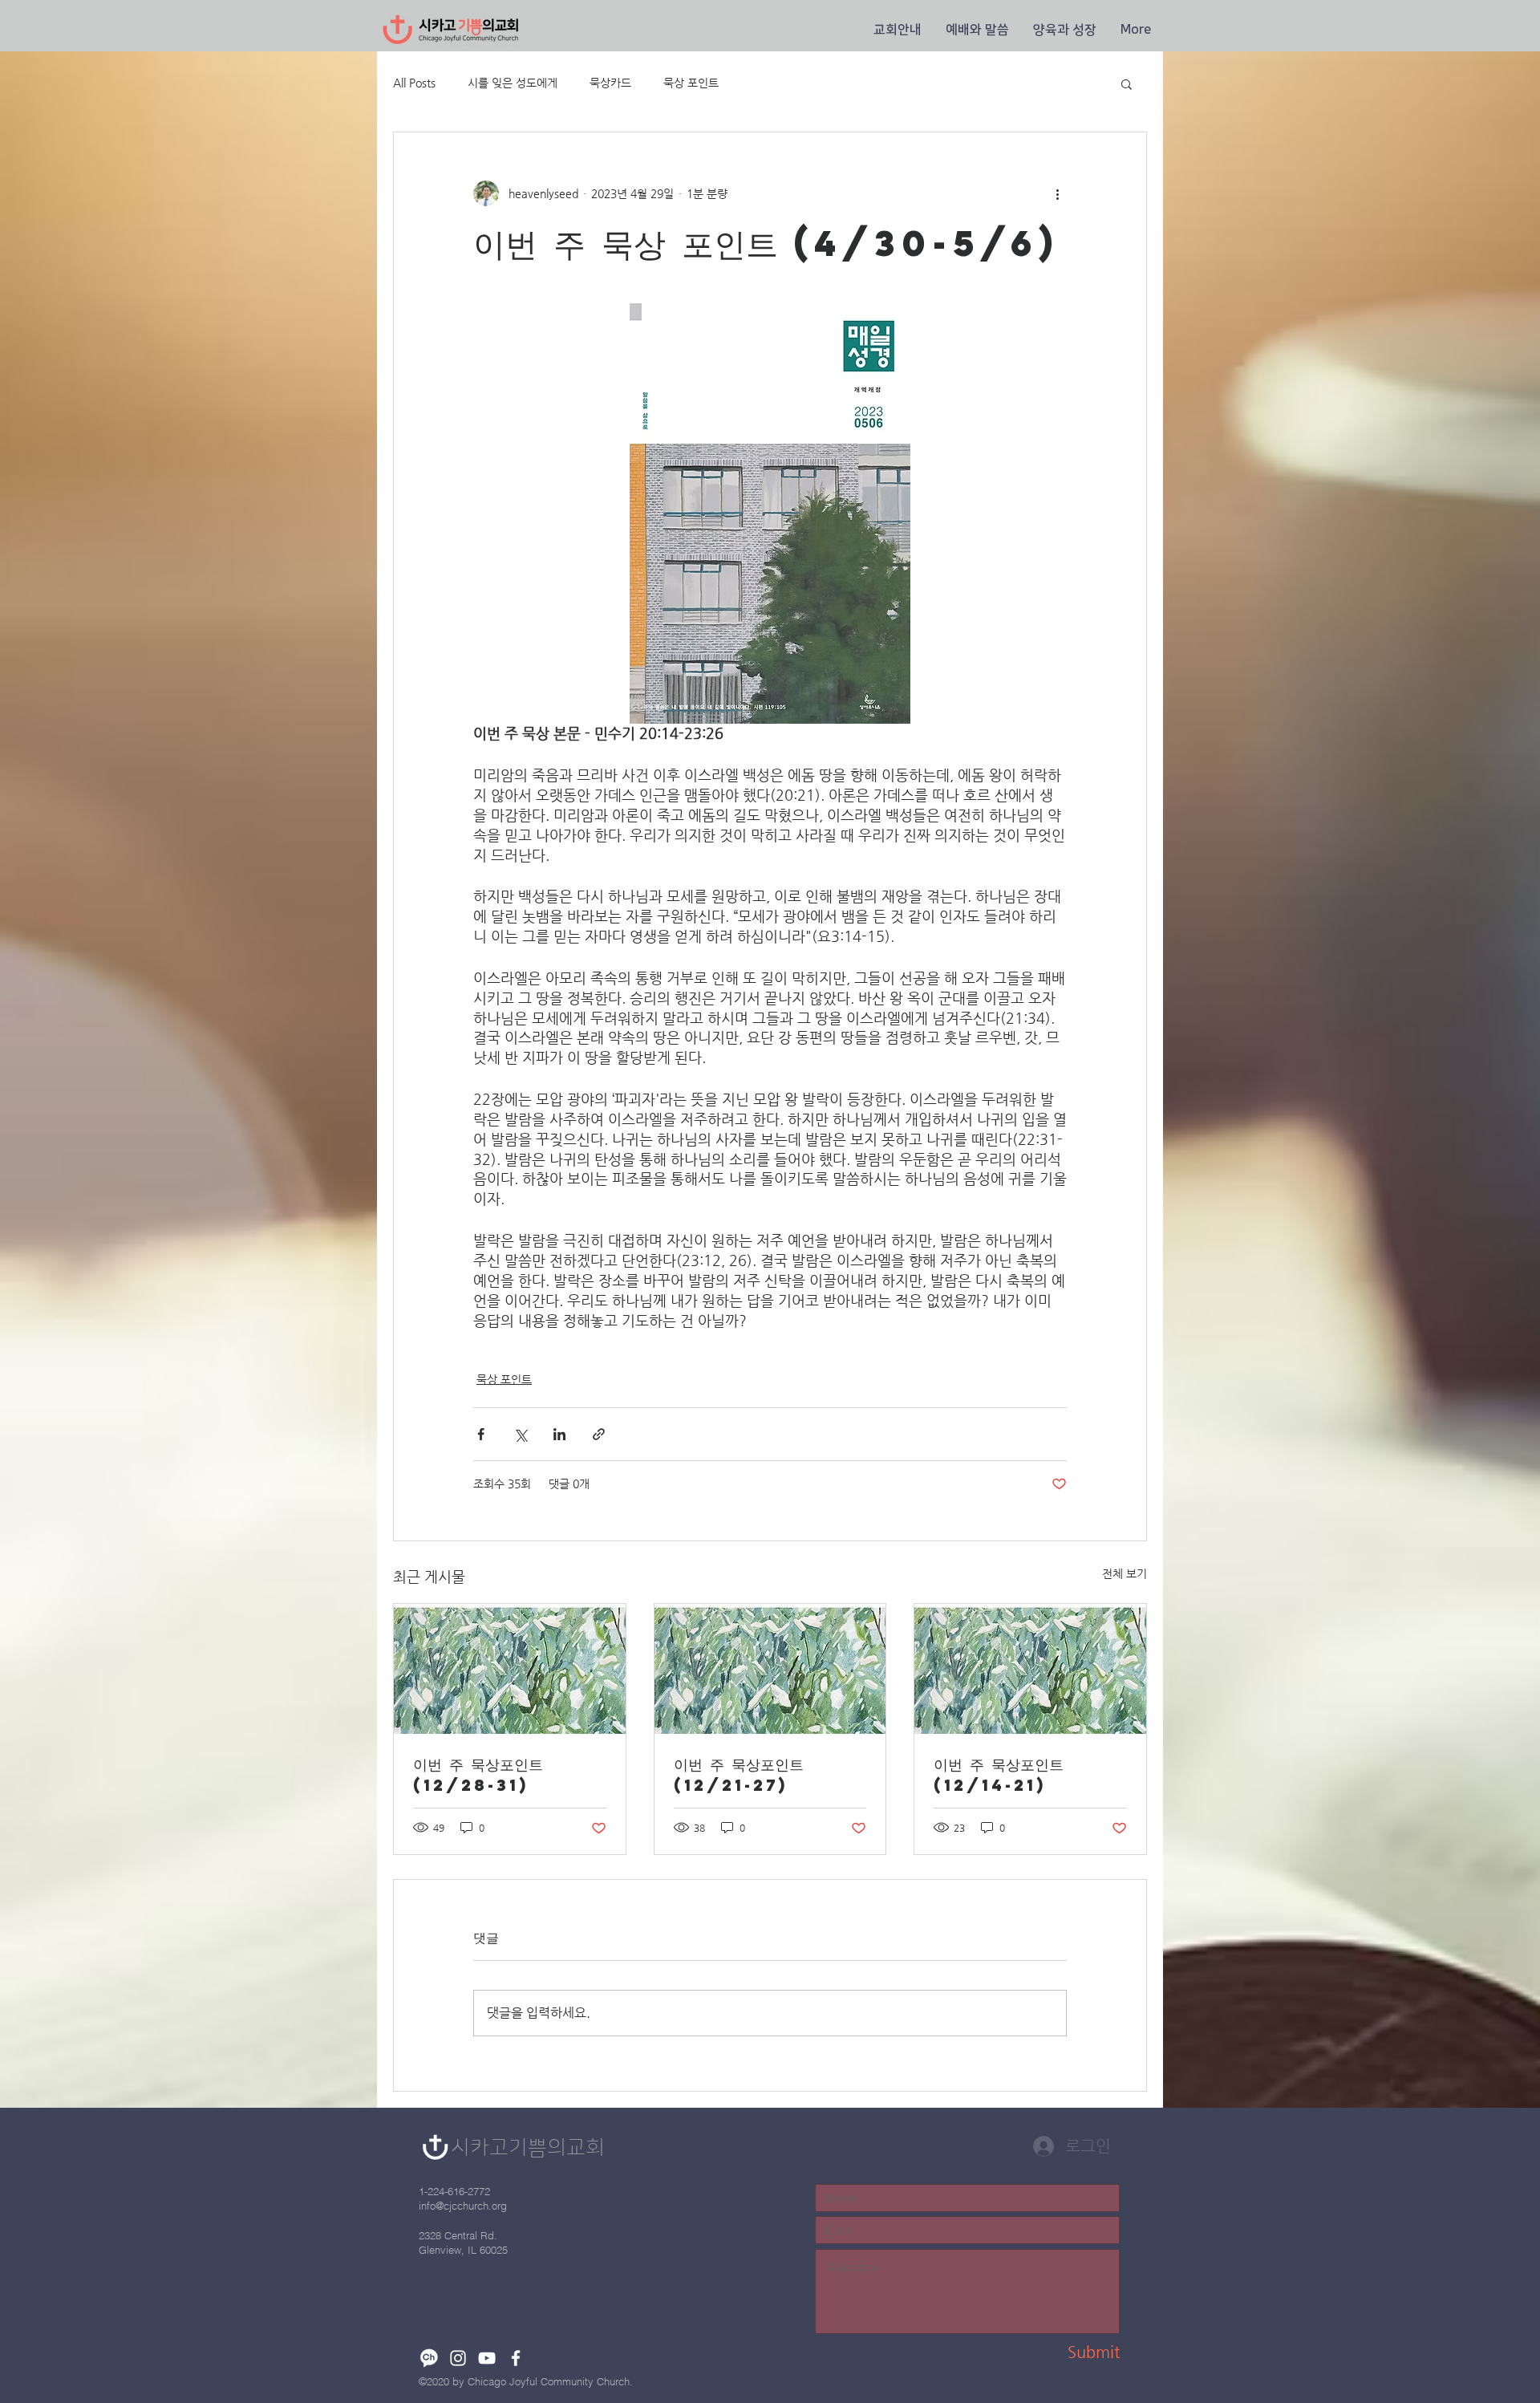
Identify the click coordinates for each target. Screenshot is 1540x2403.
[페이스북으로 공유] (481, 1434)
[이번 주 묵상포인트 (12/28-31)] (510, 1669)
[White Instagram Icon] (458, 2358)
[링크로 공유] (599, 1434)
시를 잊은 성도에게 (513, 83)
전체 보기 (1125, 1573)
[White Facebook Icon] (516, 2358)
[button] (898, 30)
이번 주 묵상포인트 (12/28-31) (478, 1774)
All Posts (414, 83)
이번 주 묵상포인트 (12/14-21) (999, 1774)
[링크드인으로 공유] (559, 1434)
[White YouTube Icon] (487, 2358)
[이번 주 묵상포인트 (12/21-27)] (770, 1669)
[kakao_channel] (429, 2358)
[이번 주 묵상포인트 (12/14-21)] (1030, 1669)
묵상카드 (610, 83)
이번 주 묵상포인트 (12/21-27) (739, 1774)
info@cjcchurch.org (463, 2206)
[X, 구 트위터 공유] (520, 1434)
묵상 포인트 (691, 83)
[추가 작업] (1057, 193)
